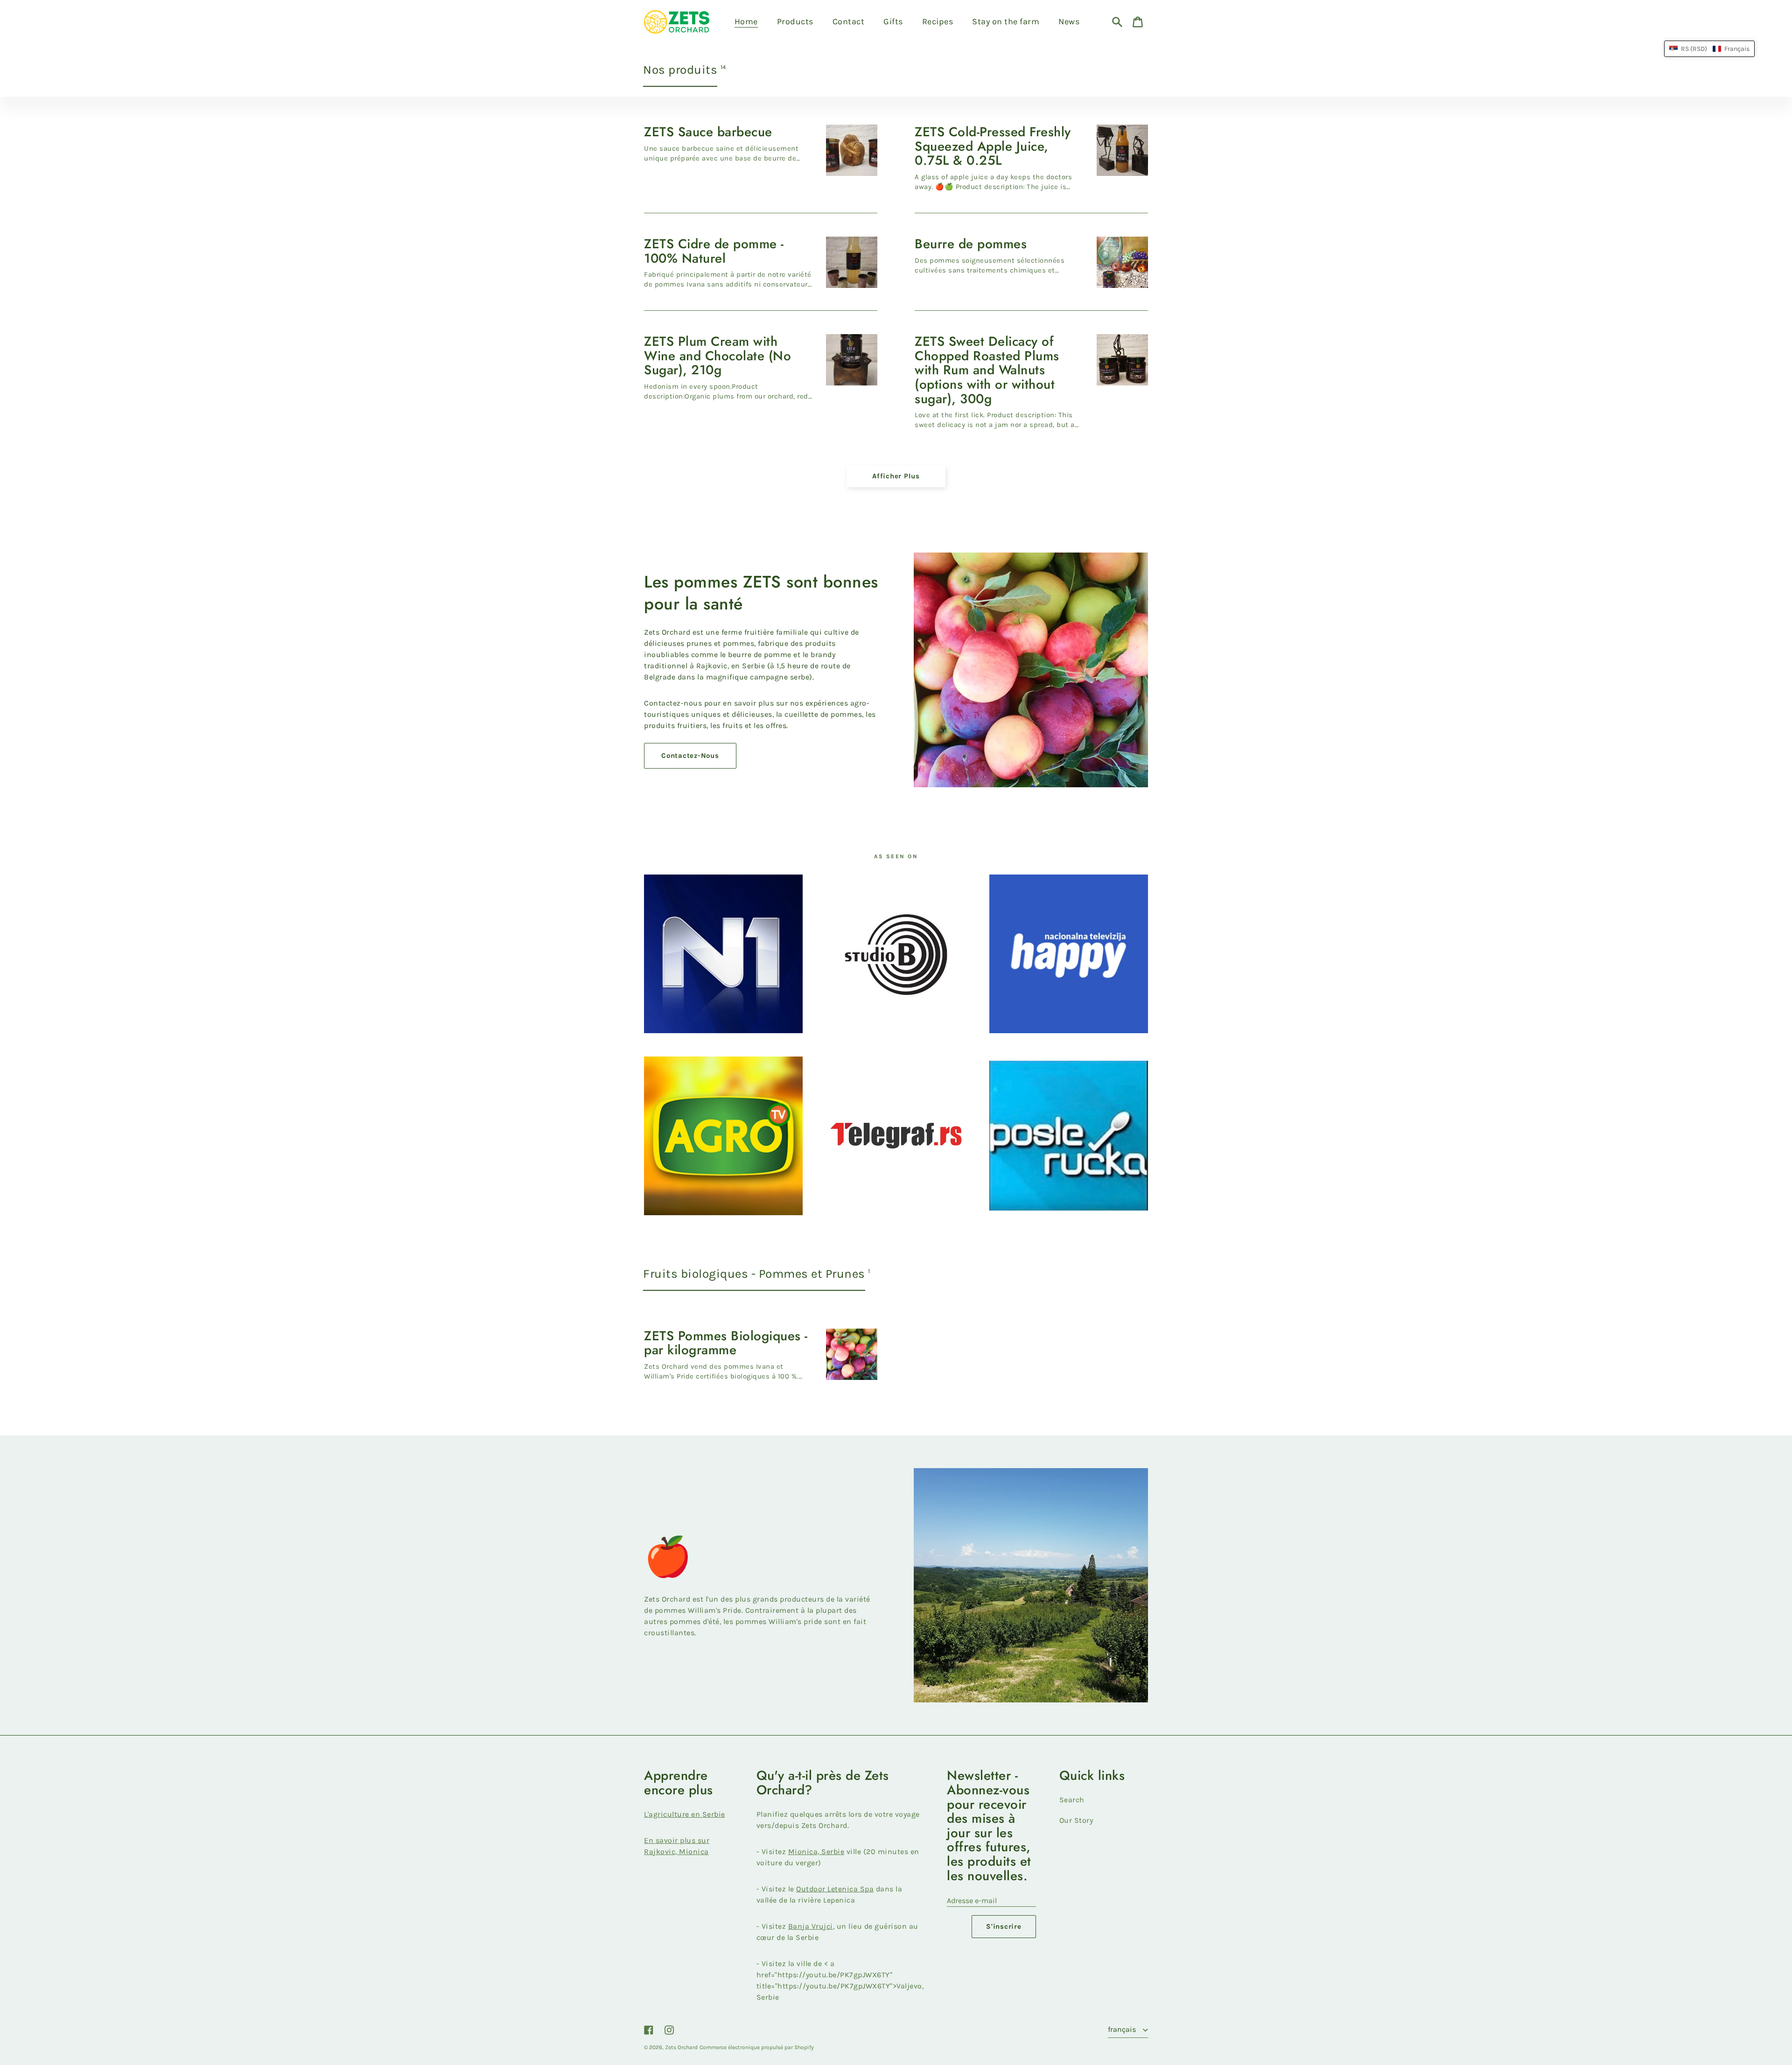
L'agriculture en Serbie (685, 1814)
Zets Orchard (681, 2047)
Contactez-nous (690, 756)
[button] (1709, 49)
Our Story (1076, 1820)
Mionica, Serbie (816, 1851)
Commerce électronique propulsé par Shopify (757, 2047)
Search (1072, 1800)
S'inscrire (1004, 1926)
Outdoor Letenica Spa (835, 1889)
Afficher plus (896, 476)
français (1123, 2029)
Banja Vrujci (811, 1926)
